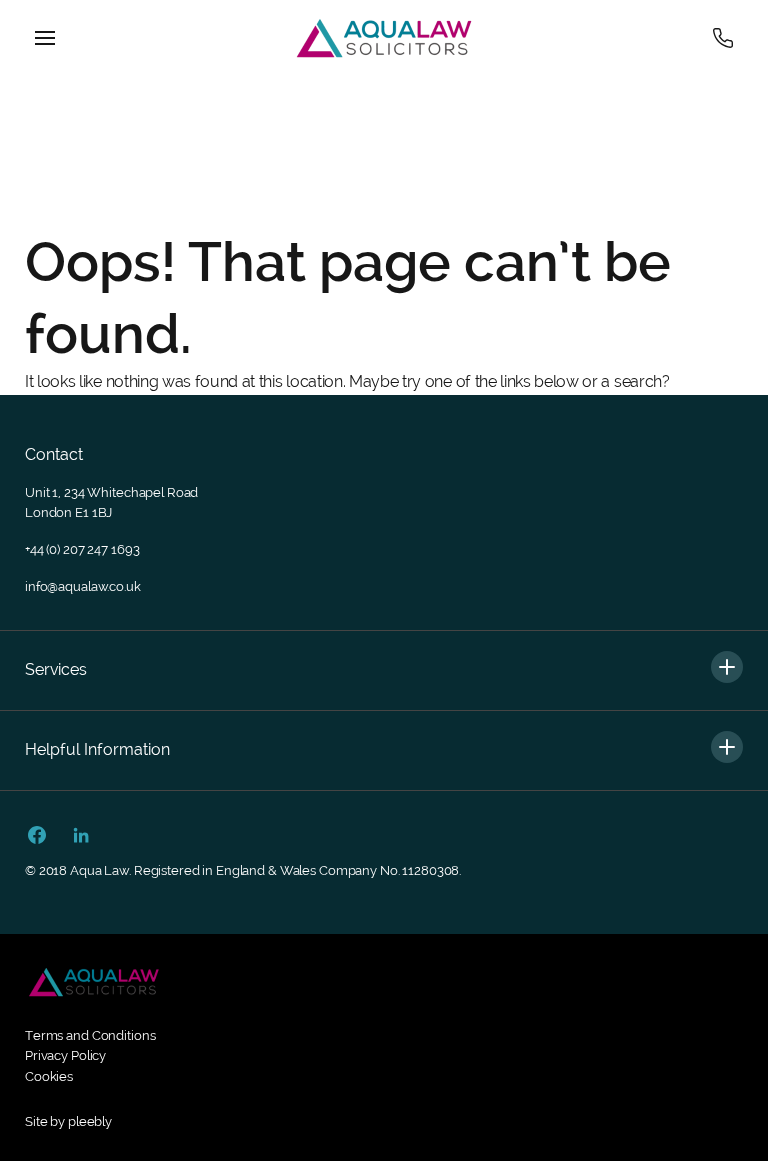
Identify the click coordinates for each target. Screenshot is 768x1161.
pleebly (90, 1121)
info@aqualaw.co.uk (83, 586)
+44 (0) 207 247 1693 (82, 549)
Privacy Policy (65, 1055)
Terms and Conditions (90, 1035)
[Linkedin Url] (81, 837)
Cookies (49, 1076)
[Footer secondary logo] (94, 982)
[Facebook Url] (37, 837)
